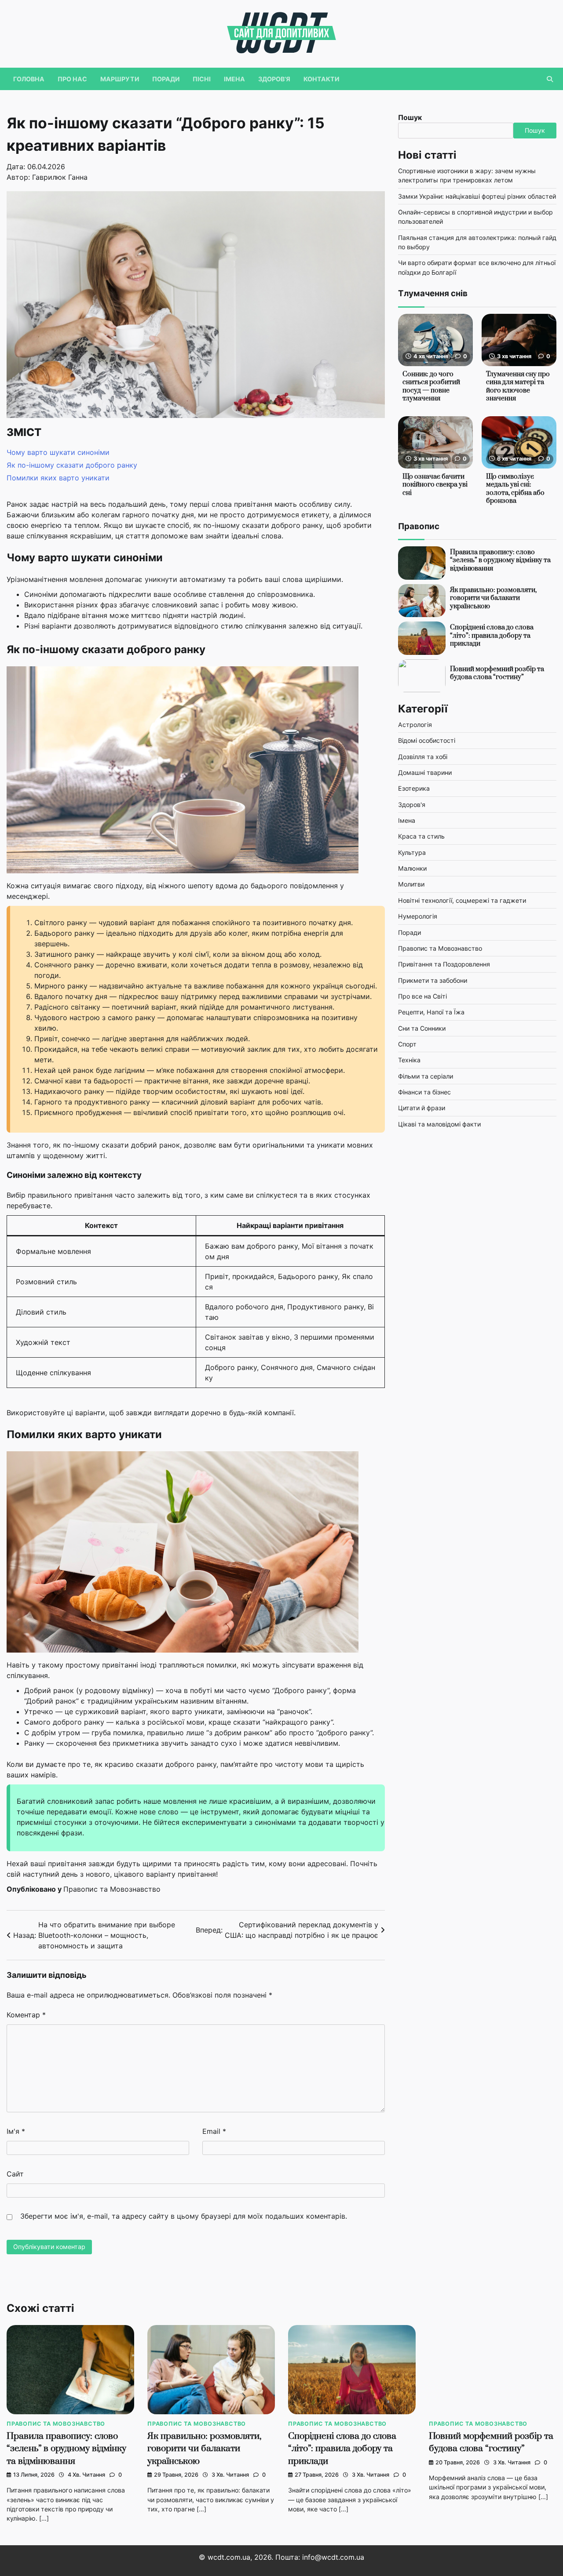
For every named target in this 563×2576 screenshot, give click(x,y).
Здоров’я (274, 79)
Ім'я (16, 2131)
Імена (234, 79)
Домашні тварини (425, 772)
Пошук (410, 117)
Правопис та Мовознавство (112, 1889)
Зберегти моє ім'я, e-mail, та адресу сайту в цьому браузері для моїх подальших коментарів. (184, 2216)
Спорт (407, 1044)
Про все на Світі (422, 996)
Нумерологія (418, 916)
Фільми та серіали (426, 1076)
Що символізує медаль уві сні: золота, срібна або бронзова (515, 489)
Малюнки (412, 868)
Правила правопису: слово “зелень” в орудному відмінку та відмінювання (500, 560)
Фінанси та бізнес (424, 1092)
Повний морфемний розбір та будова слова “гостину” (497, 673)
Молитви (411, 885)
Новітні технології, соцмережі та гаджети (462, 900)
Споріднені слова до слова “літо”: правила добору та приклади (492, 636)
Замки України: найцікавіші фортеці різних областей (477, 196)
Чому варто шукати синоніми (58, 452)
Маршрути (120, 79)
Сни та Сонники (422, 1028)
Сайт (15, 2174)
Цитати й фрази (422, 1108)
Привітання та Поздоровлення (444, 965)
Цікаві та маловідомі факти (439, 1124)
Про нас (72, 79)
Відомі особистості (427, 741)
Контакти (321, 79)
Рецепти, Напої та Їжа (431, 1012)
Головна (29, 79)
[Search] (550, 79)
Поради (166, 79)
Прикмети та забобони (433, 980)
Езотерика (414, 789)
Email (214, 2131)
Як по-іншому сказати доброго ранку (72, 465)
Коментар (26, 2015)
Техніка (409, 1060)
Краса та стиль (421, 837)
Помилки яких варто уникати (58, 478)
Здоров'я (412, 805)
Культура (412, 852)
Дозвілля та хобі (423, 757)
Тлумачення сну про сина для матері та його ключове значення (518, 387)
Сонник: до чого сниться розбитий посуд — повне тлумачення (431, 387)
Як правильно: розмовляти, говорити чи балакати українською (493, 598)
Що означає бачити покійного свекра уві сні (435, 485)
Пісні (202, 79)
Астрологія (415, 725)
